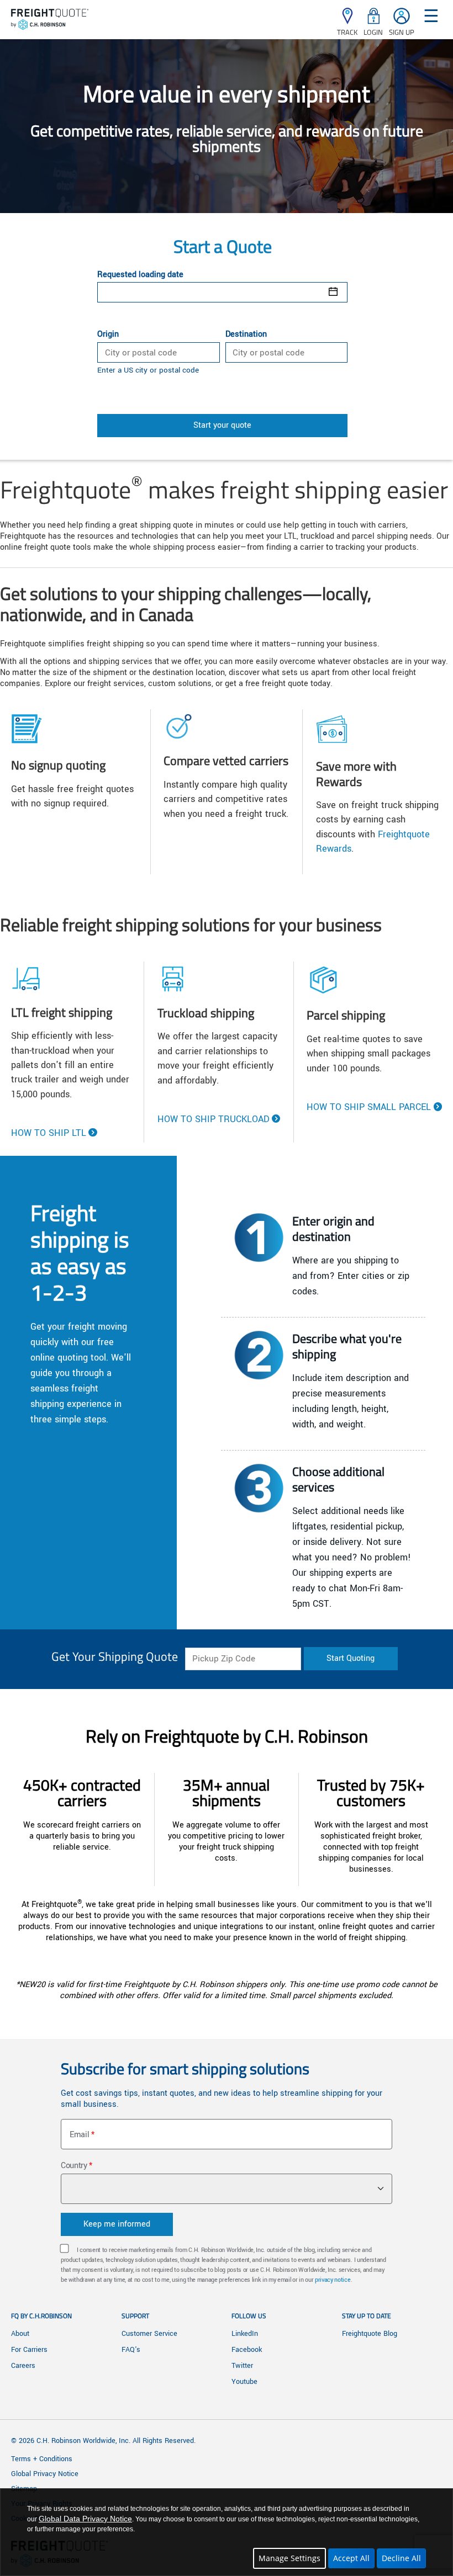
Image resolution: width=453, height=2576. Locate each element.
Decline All (401, 2558)
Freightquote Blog (370, 2334)
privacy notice (333, 2280)
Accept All (351, 2558)
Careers (23, 2366)
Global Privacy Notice (45, 2474)
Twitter (242, 2366)
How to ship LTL (49, 1133)
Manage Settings (289, 2558)
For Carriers (29, 2350)
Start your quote (222, 425)
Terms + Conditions (42, 2459)
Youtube (244, 2382)
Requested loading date (140, 275)
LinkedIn (245, 2334)
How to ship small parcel (369, 1107)
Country (74, 2166)
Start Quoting (351, 1658)
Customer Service (149, 2334)
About (20, 2334)
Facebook (247, 2350)
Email (79, 2135)
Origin (108, 334)
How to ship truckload (214, 1119)
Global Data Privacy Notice (85, 2519)
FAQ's (131, 2350)
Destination (246, 334)
